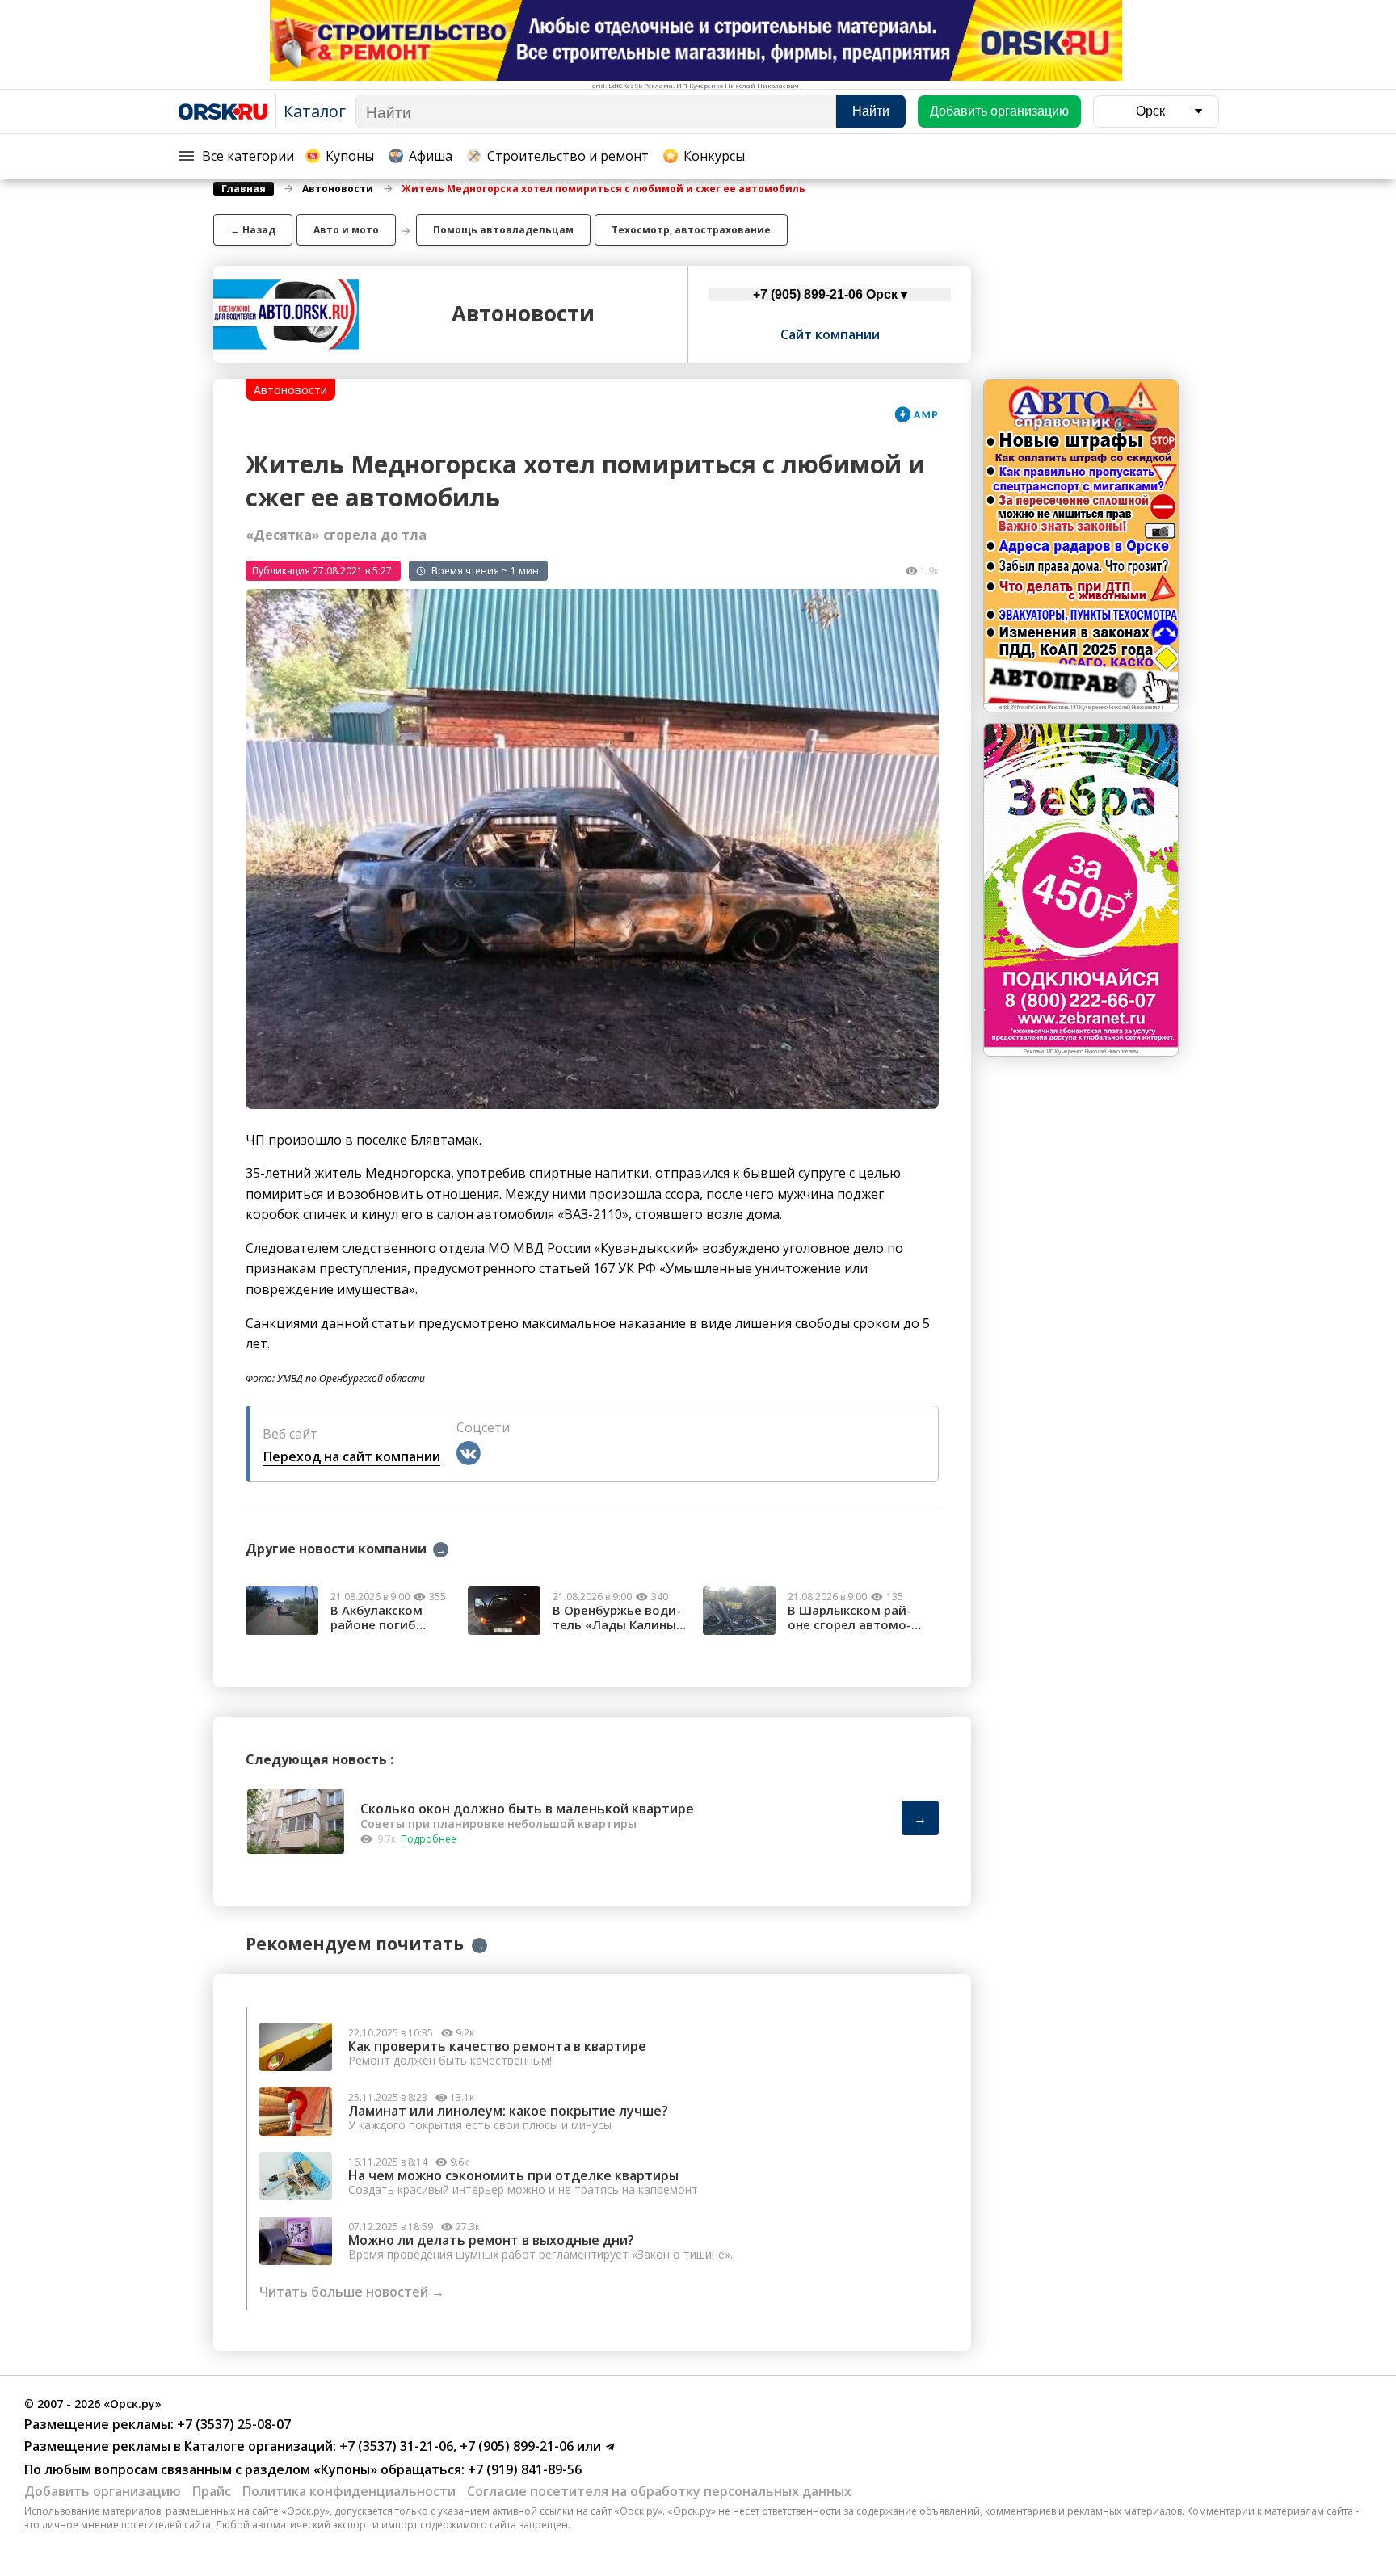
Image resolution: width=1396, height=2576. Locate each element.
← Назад (253, 230)
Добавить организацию (103, 2491)
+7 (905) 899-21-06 (515, 2446)
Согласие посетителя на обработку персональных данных (659, 2491)
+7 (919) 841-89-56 (523, 2469)
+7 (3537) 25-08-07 (232, 2424)
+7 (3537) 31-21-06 (395, 2446)
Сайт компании (830, 334)
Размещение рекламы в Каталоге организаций (179, 2446)
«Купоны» (345, 2469)
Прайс (212, 2491)
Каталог (315, 111)
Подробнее (429, 1839)
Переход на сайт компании (352, 1456)
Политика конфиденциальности (349, 2491)
